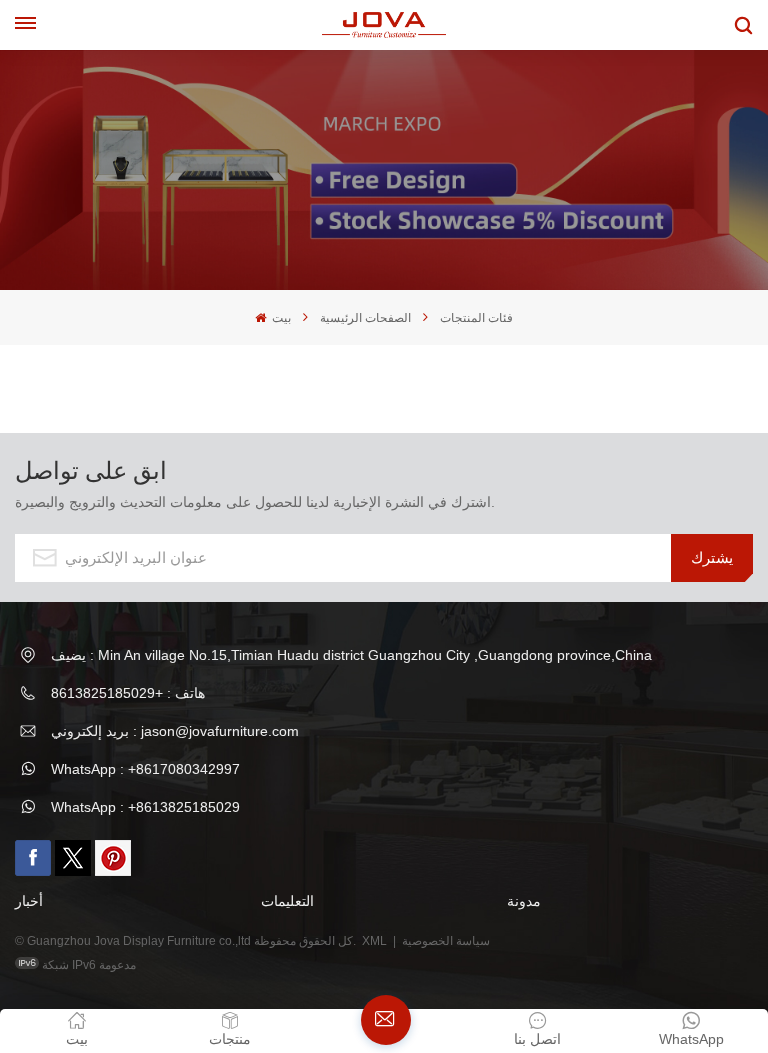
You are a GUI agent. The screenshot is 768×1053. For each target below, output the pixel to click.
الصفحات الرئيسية (365, 318)
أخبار (29, 901)
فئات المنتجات (476, 318)
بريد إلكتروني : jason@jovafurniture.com (175, 731)
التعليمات (287, 901)
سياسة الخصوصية (447, 941)
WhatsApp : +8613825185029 (145, 807)
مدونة (524, 901)
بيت (280, 318)
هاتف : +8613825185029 (128, 693)
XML (374, 941)
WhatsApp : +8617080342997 (145, 769)
